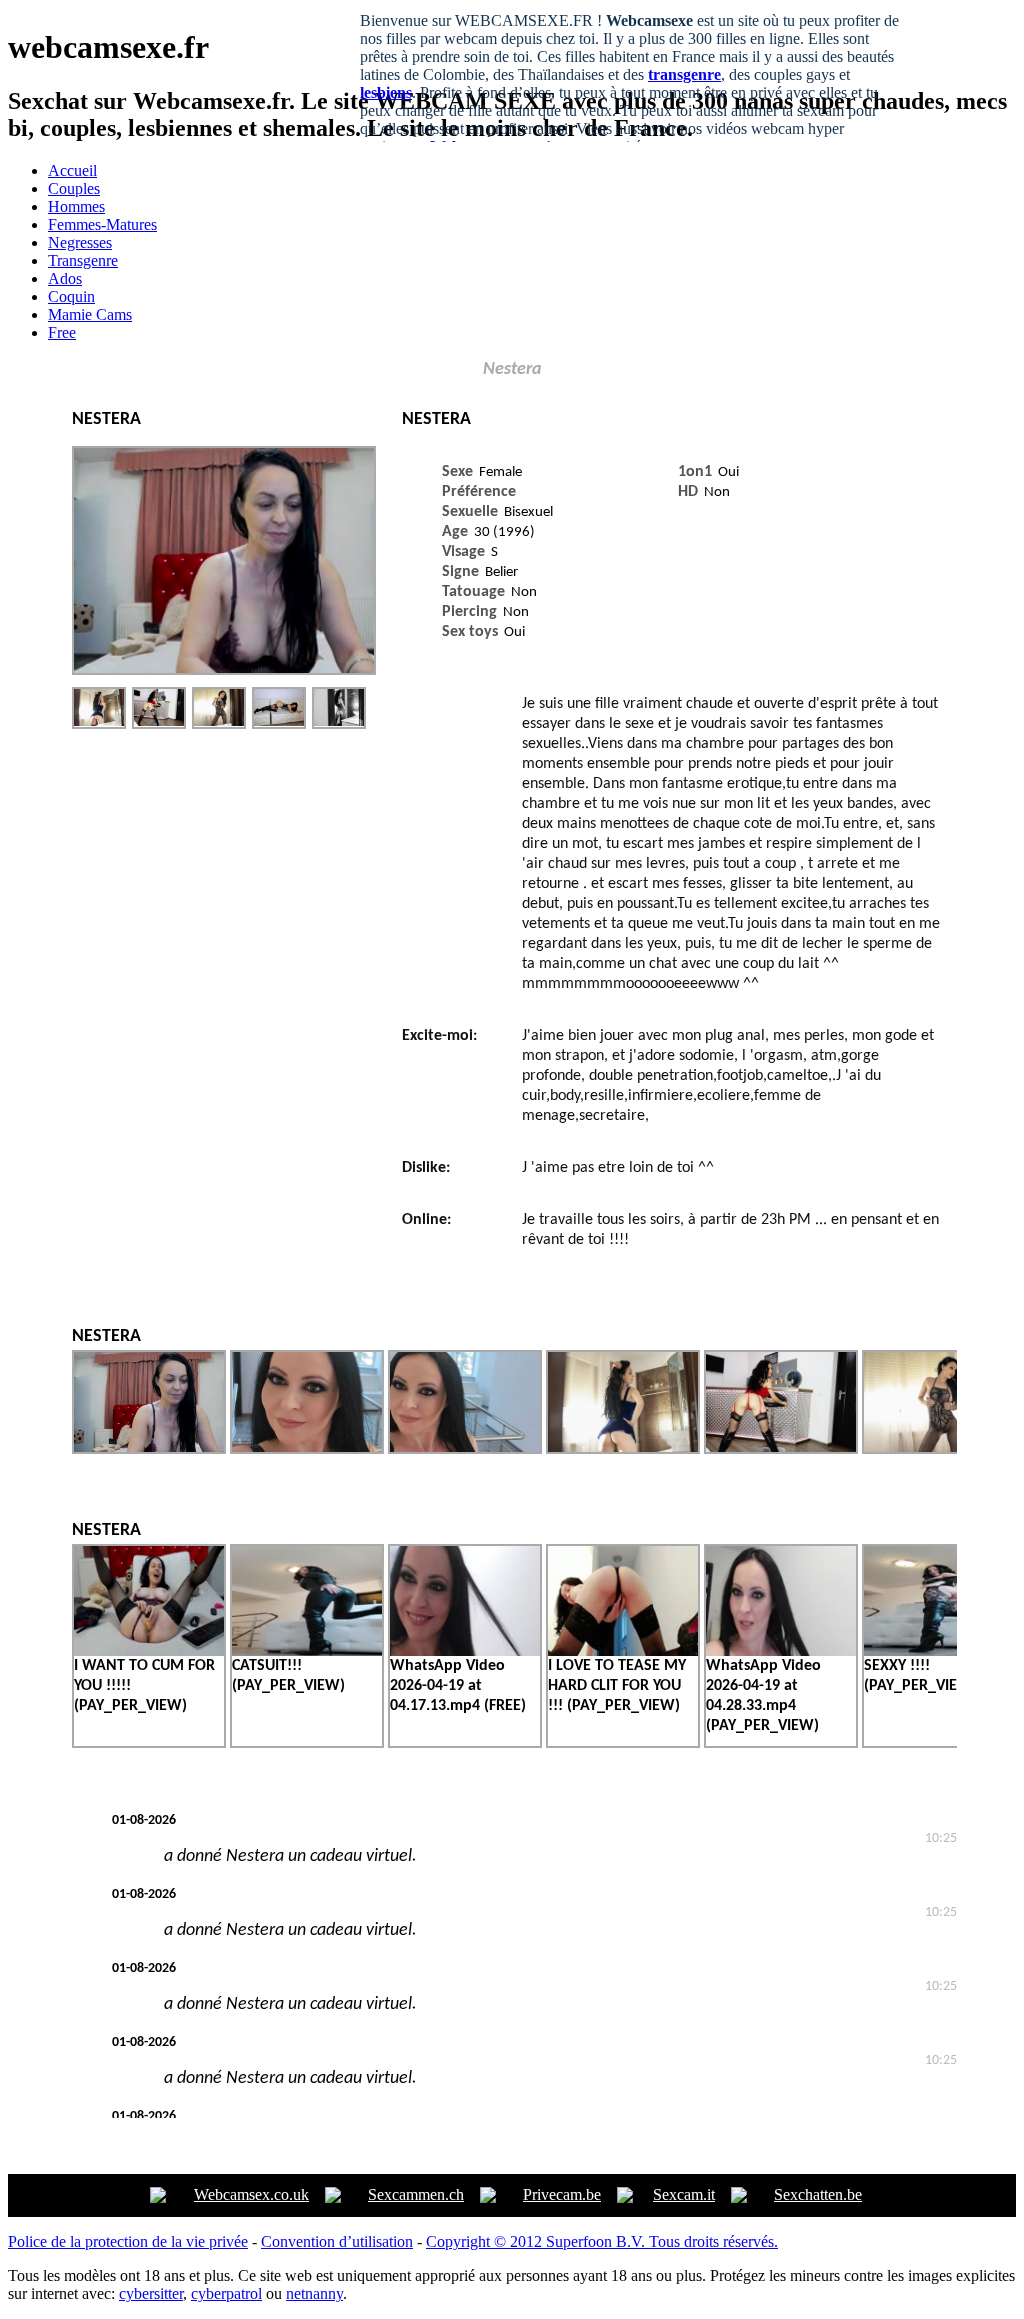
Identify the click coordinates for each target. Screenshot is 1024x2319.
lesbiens (386, 92)
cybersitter (151, 2293)
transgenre (684, 74)
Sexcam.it (684, 2194)
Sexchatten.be (818, 2194)
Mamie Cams (90, 314)
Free (62, 332)
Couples (74, 188)
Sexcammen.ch (416, 2194)
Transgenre (83, 260)
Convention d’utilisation (337, 2241)
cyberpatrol (226, 2293)
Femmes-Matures (102, 224)
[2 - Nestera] (159, 708)
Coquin (71, 296)
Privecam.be (562, 2194)
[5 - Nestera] (339, 708)
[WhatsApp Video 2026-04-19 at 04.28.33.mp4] (781, 1654)
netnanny (314, 2293)
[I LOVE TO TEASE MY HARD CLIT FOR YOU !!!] (623, 1654)
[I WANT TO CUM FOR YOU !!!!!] (149, 1654)
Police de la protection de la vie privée (128, 2241)
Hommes (76, 206)
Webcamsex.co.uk (251, 2194)
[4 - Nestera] (279, 708)
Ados (65, 278)
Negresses (80, 242)
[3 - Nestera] (219, 708)
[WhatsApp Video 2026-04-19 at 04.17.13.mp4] (465, 1654)
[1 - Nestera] (99, 708)
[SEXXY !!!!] (939, 1654)
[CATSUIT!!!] (307, 1654)
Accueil (72, 170)
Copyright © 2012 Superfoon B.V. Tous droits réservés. (602, 2241)
